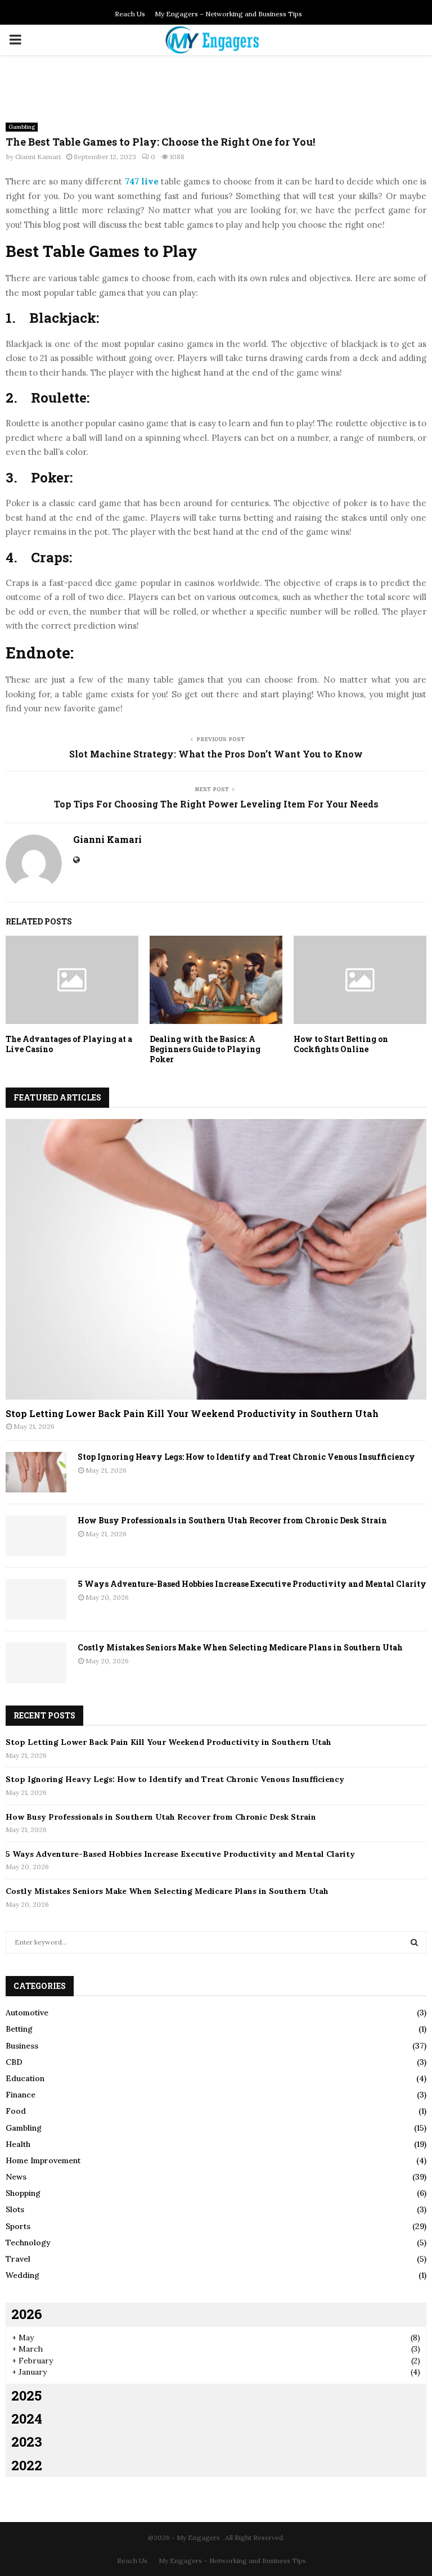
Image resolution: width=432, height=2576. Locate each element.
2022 (27, 2465)
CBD (14, 2062)
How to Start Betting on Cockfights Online (341, 1044)
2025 (26, 2395)
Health (18, 2144)
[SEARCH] (414, 1942)
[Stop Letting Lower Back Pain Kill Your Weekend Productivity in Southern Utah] (216, 1259)
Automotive (27, 2013)
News (16, 2177)
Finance (21, 2095)
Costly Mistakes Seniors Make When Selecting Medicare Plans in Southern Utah (240, 1647)
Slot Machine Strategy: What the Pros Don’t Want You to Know (216, 754)
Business (22, 2046)
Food (16, 2111)
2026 (27, 2314)
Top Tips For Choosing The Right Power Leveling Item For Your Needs (216, 804)
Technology (28, 2243)
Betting (19, 2029)
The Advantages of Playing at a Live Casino (69, 1044)
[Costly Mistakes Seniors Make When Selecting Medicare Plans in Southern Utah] (36, 1663)
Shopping (23, 2193)
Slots (15, 2209)
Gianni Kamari (38, 157)
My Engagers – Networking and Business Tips (228, 14)
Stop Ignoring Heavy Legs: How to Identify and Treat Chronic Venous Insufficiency (246, 1457)
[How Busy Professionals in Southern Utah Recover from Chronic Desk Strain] (36, 1536)
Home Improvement (43, 2160)
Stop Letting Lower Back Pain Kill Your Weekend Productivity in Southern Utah (192, 1413)
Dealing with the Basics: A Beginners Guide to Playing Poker (205, 1049)
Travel (18, 2259)
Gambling (22, 127)
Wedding (22, 2275)
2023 (27, 2442)
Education (25, 2078)
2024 (27, 2419)
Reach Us (130, 14)
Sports (18, 2226)
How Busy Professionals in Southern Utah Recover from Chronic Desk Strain (232, 1520)
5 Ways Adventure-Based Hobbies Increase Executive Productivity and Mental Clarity (252, 1584)
